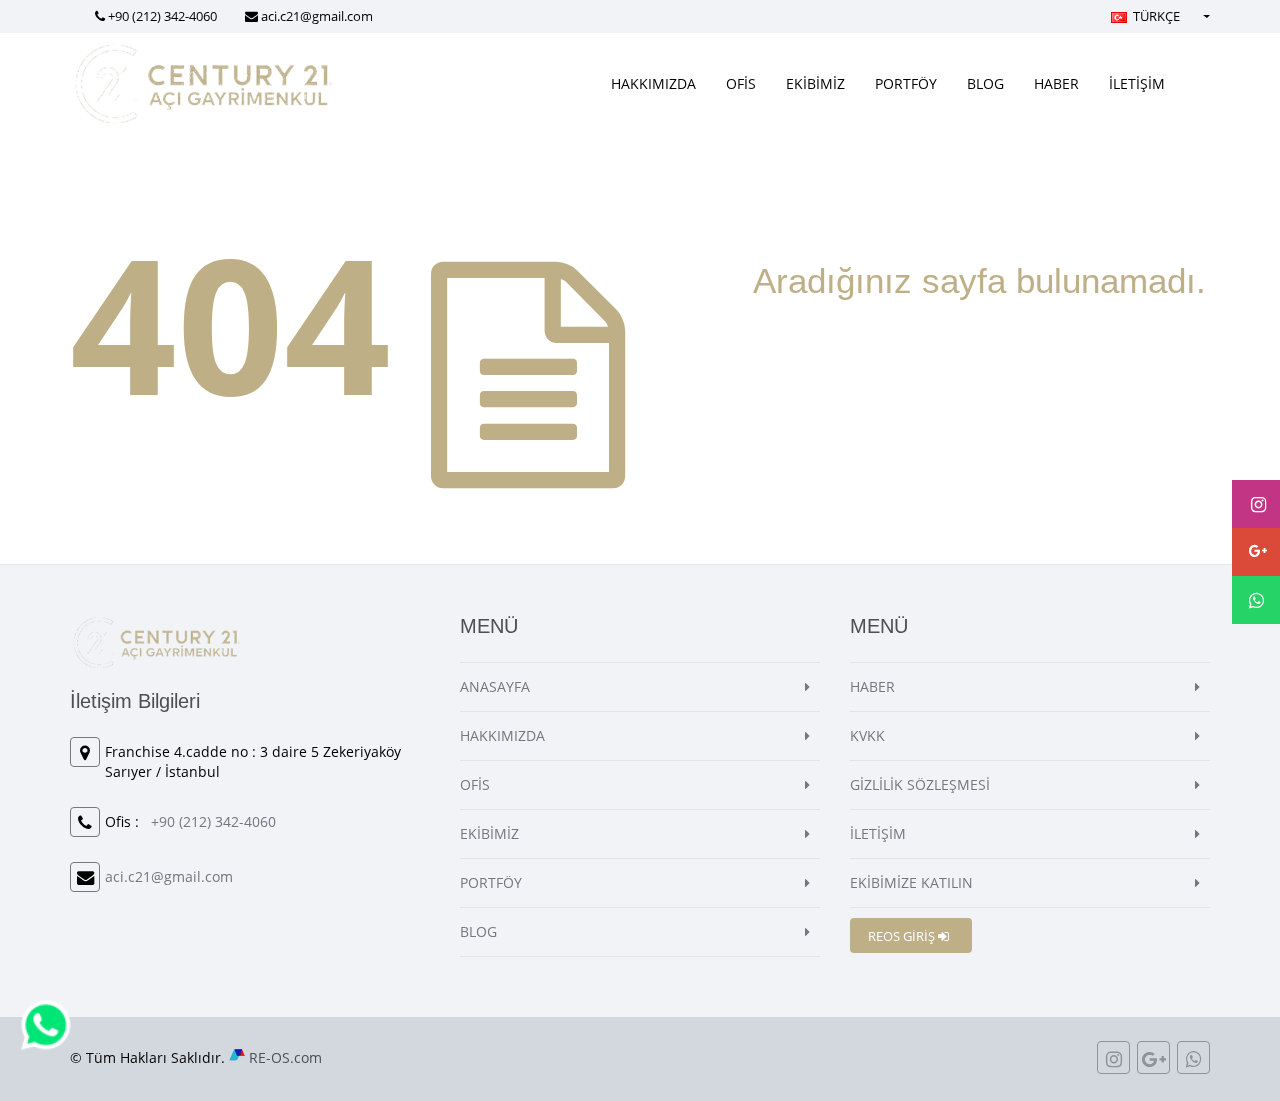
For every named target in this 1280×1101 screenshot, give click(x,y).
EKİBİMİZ (815, 83)
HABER (1056, 83)
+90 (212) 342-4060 (162, 16)
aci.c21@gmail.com (317, 16)
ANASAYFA (495, 686)
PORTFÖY (906, 83)
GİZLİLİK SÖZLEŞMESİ (920, 784)
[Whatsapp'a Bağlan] (46, 1023)
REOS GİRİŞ (903, 936)
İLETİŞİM (1137, 83)
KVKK (867, 735)
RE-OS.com (285, 1057)
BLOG (985, 83)
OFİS (741, 83)
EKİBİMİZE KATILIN (911, 882)
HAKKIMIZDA (653, 83)
